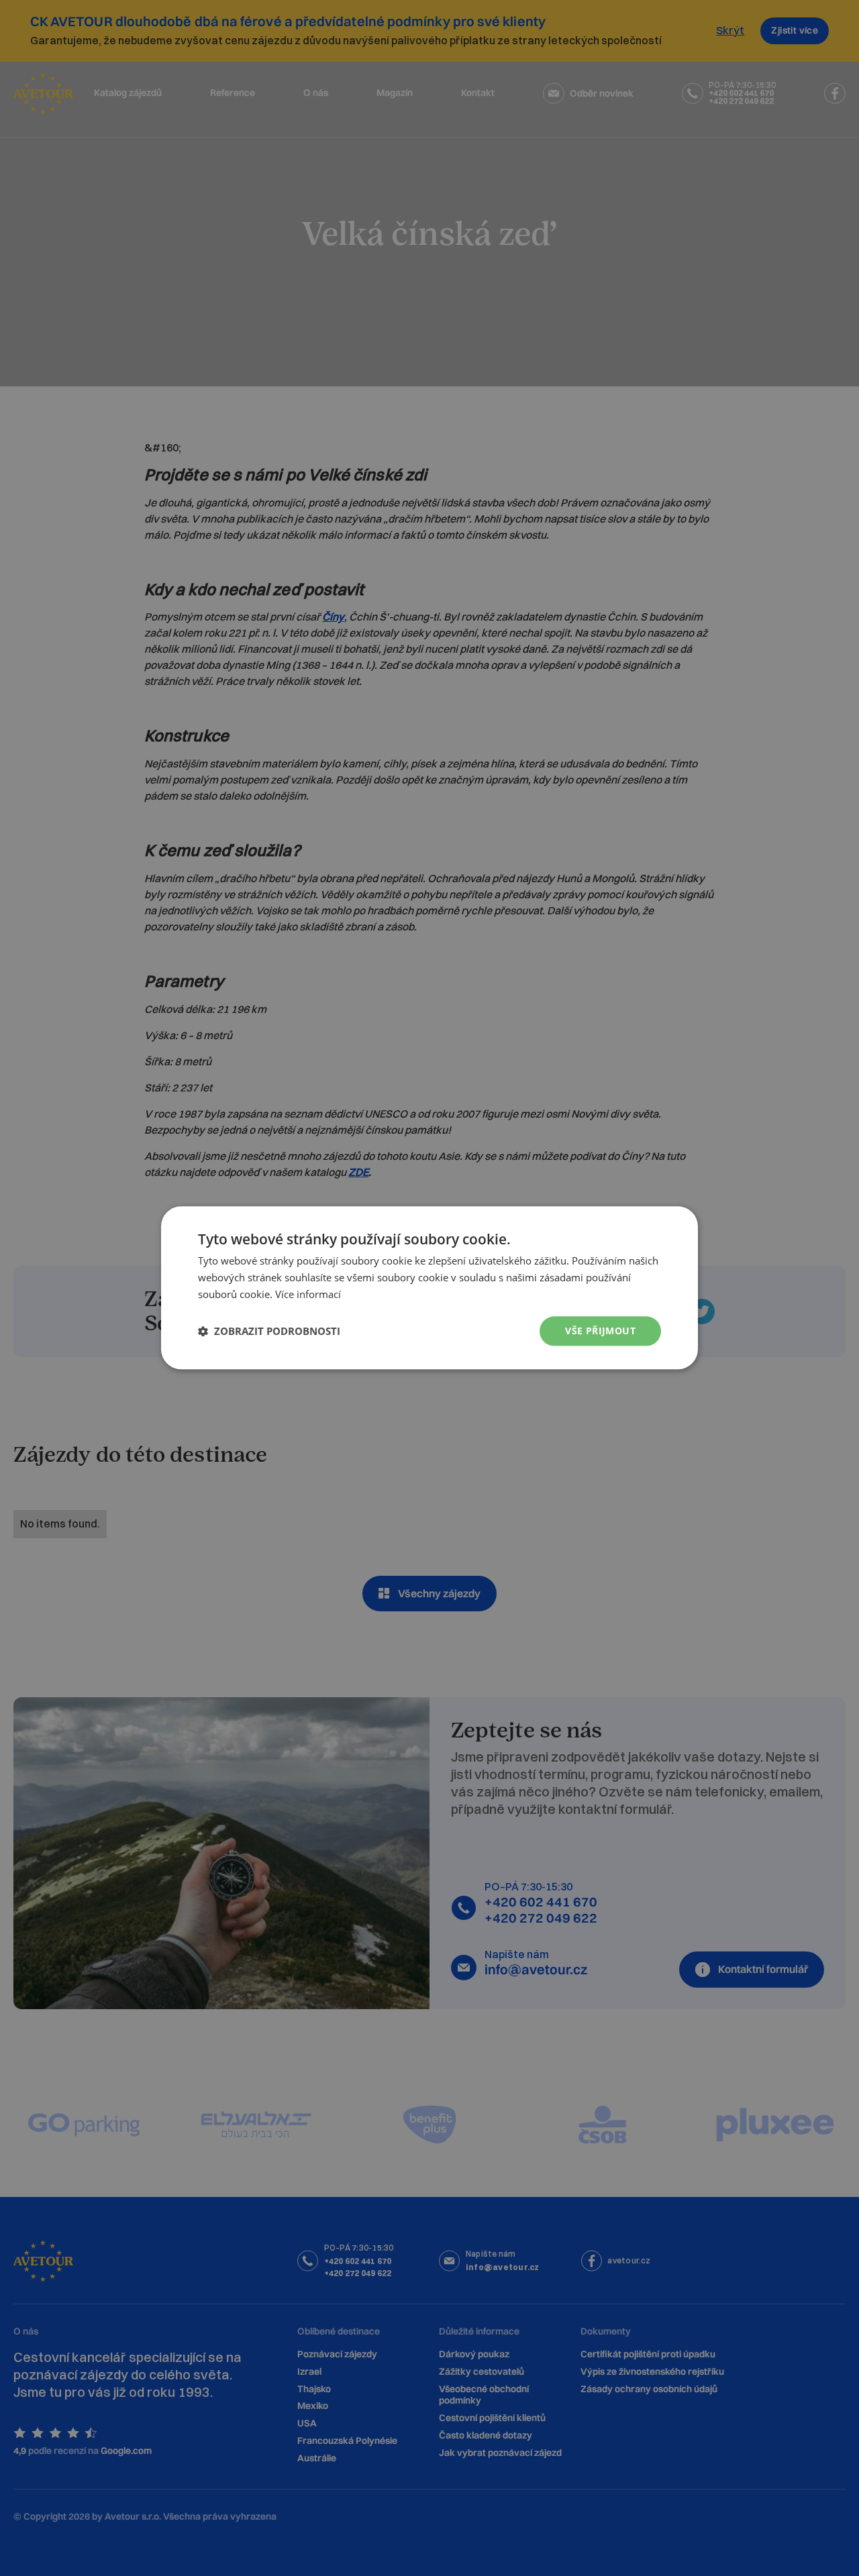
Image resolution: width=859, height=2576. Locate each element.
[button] (269, 1331)
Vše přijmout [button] (600, 1331)
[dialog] (429, 1288)
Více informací (308, 1294)
